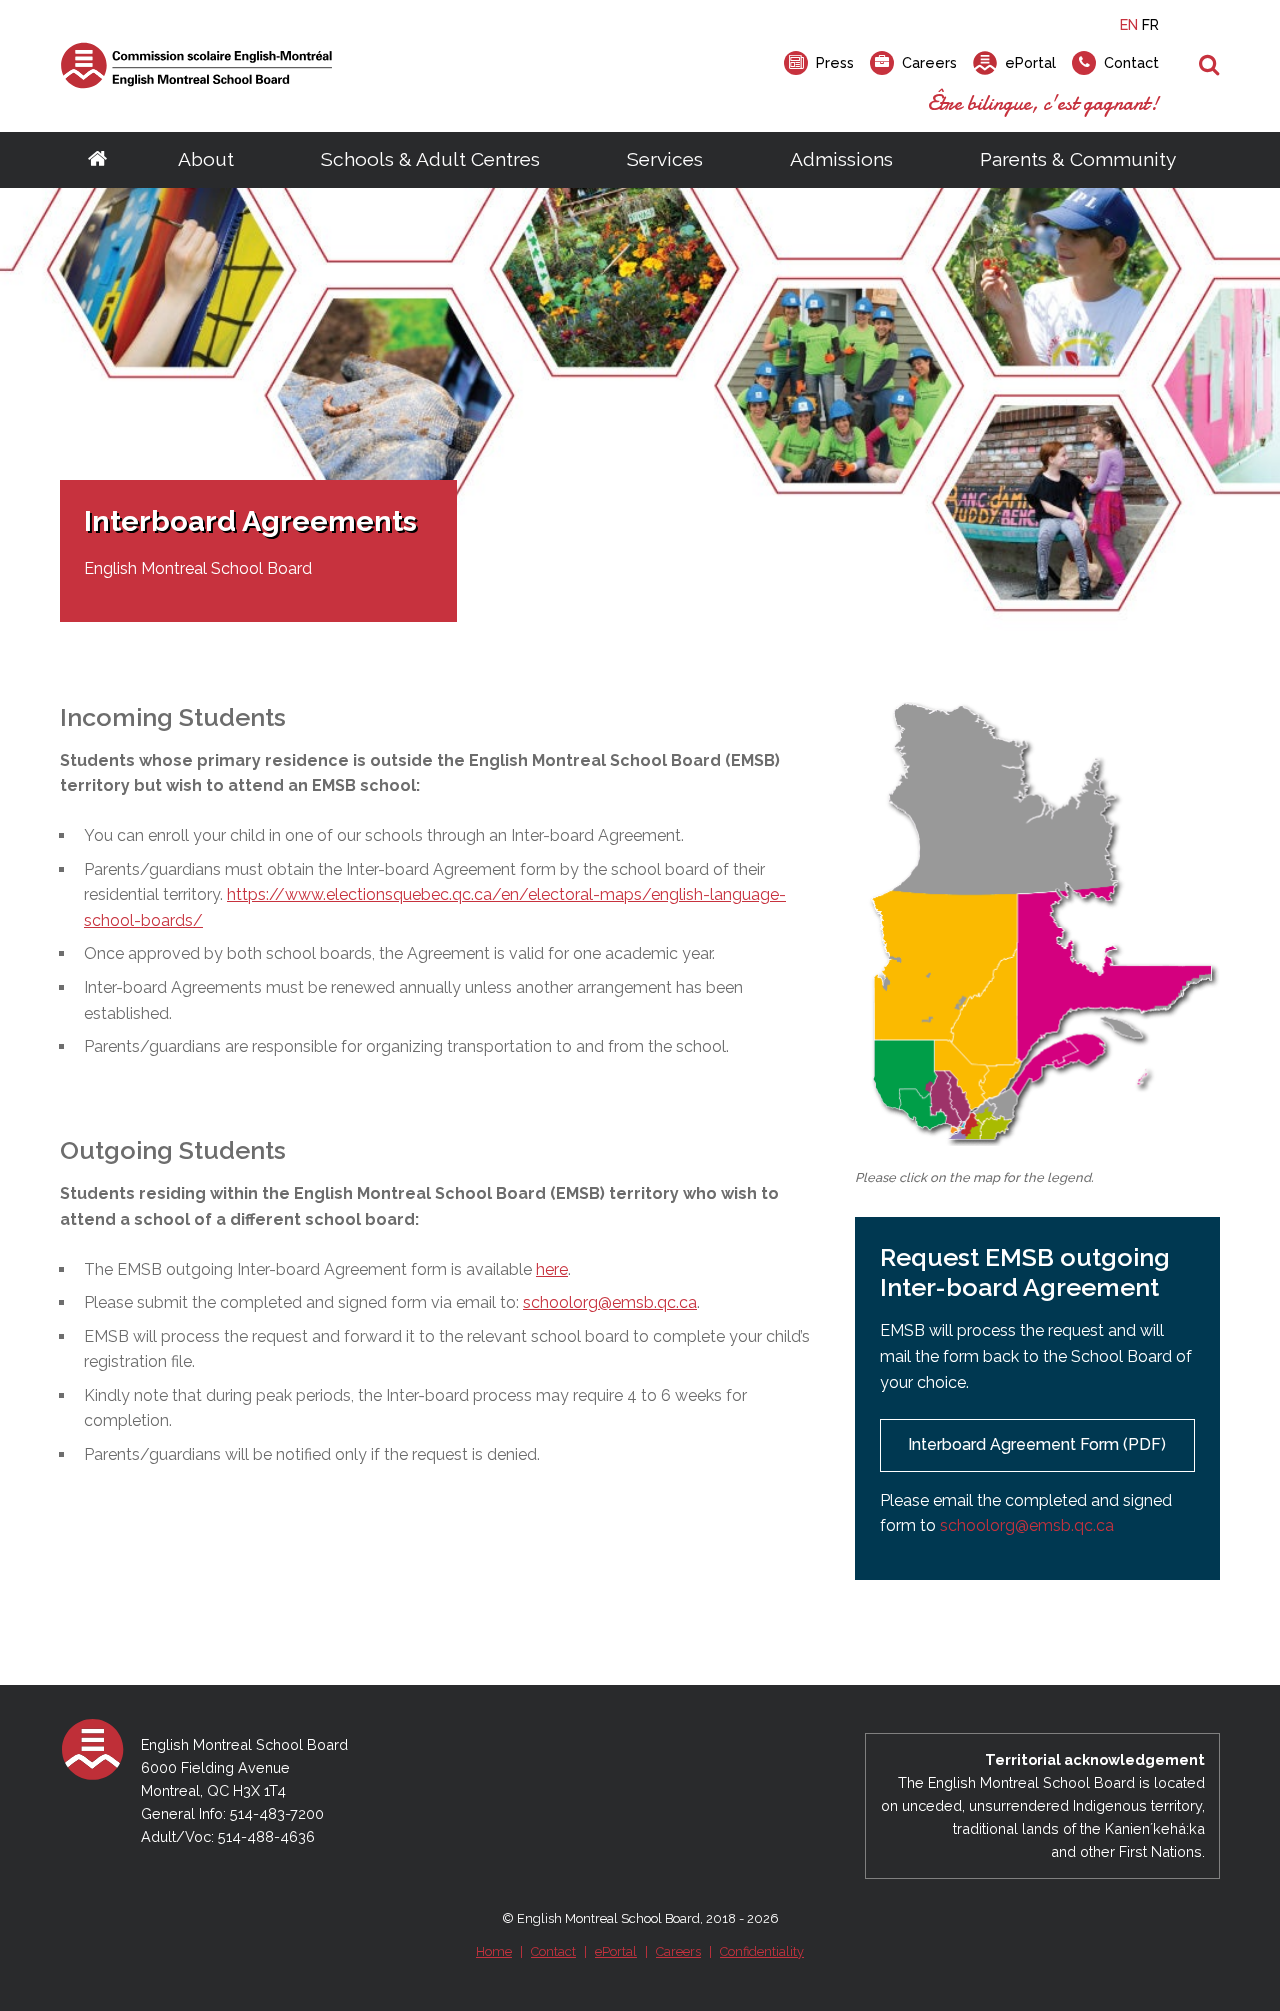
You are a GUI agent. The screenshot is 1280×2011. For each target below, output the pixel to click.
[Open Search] (1209, 66)
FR (1150, 24)
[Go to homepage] (97, 160)
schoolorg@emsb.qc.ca (610, 1302)
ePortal (616, 1951)
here (552, 1269)
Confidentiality (762, 1951)
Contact (553, 1951)
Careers (678, 1951)
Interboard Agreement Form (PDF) (1037, 1444)
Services (665, 159)
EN (1129, 24)
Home (494, 1951)
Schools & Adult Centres (430, 159)
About (206, 159)
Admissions (841, 159)
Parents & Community (1078, 159)
